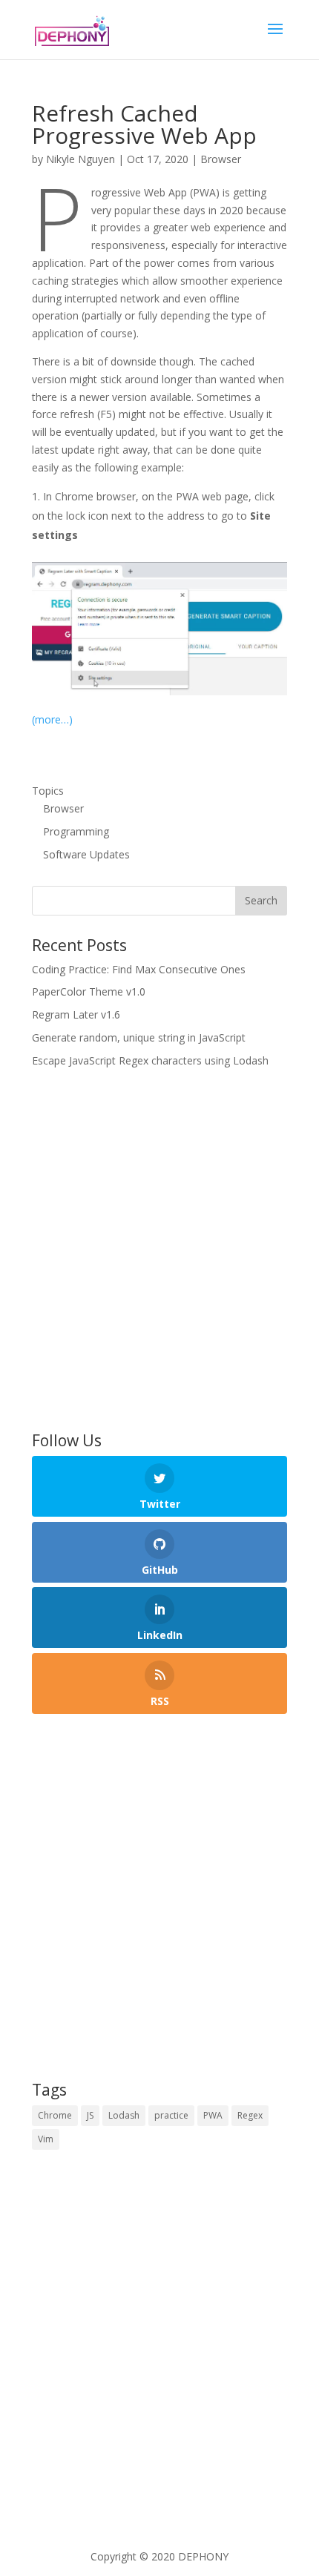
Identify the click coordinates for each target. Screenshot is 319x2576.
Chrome (55, 2115)
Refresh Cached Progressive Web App (144, 124)
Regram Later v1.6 (76, 1014)
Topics (48, 791)
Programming (76, 831)
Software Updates (86, 854)
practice (171, 2115)
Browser (221, 159)
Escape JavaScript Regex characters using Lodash (150, 1060)
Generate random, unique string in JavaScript (139, 1037)
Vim (46, 2139)
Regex (250, 2115)
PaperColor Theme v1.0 (89, 991)
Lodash (124, 2115)
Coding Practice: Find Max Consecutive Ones (139, 969)
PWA (213, 2115)
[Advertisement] (159, 1251)
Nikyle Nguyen (80, 159)
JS (90, 2115)
